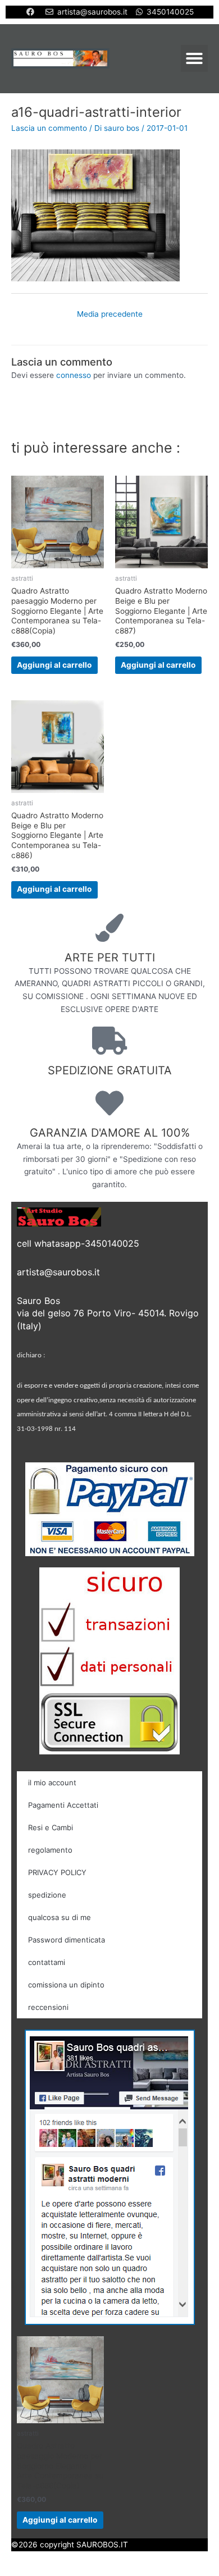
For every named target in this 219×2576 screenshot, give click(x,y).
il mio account (52, 1782)
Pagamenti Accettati (63, 1805)
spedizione (47, 1895)
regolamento (50, 1850)
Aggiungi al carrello (54, 665)
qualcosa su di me (60, 1917)
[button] (194, 58)
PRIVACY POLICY (57, 1872)
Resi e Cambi (51, 1827)
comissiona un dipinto (66, 1985)
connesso (74, 375)
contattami (47, 1962)
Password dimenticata (67, 1940)
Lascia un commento (49, 128)
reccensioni (48, 2007)
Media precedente (110, 314)
